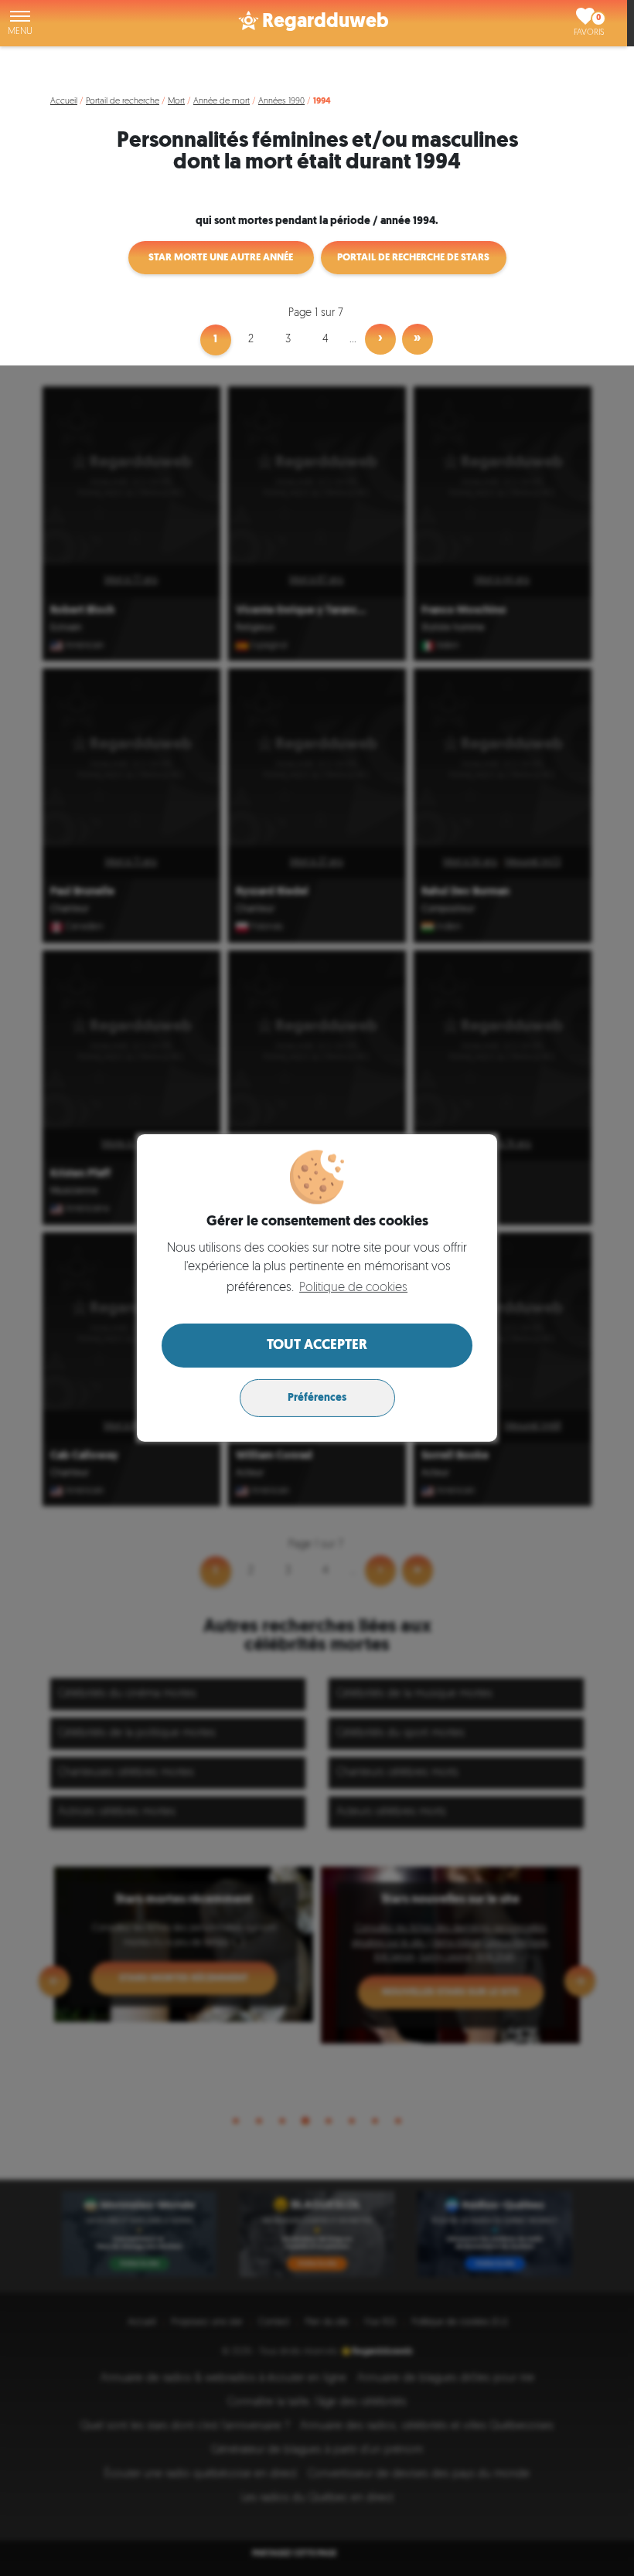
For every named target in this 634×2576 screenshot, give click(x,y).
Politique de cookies (353, 1288)
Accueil (64, 102)
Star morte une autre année (221, 258)
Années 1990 (281, 102)
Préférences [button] (317, 1398)
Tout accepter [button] (317, 1346)
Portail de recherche (123, 102)
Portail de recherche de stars (413, 258)
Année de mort (222, 102)
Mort (176, 102)
